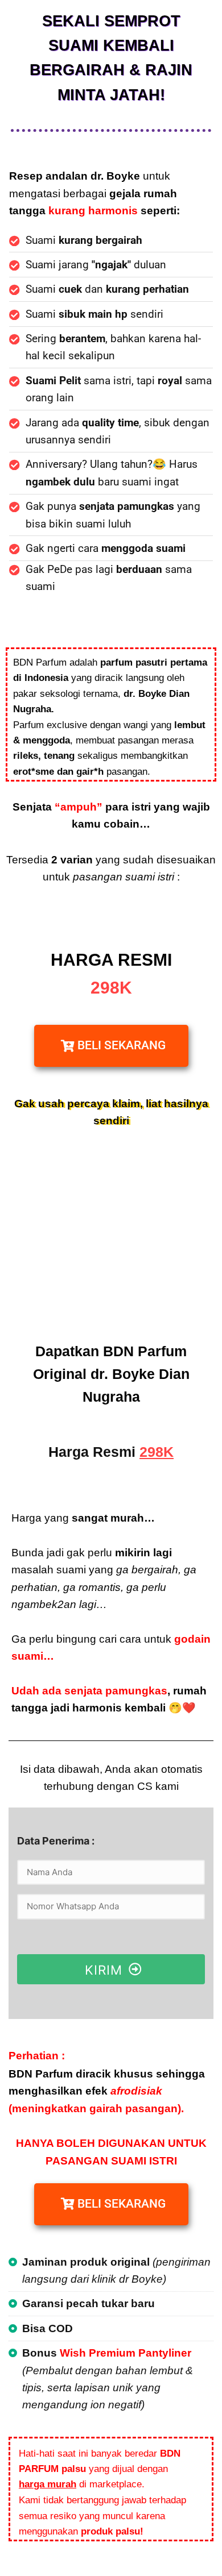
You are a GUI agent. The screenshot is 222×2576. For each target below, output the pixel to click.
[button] (111, 1046)
